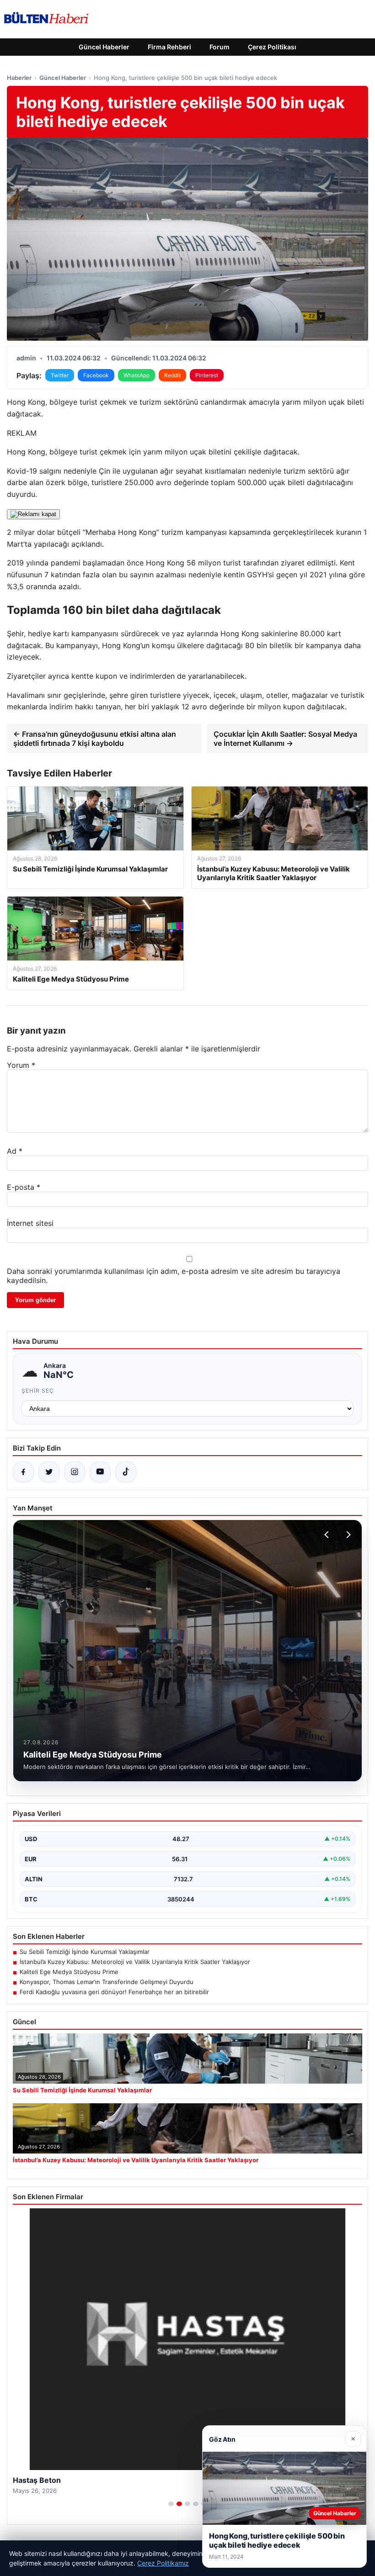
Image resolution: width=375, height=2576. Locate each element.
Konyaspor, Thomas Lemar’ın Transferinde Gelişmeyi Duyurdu (107, 1982)
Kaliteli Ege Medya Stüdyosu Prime (69, 1972)
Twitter (60, 375)
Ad (15, 1151)
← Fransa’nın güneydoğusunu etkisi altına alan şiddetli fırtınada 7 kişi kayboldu (95, 739)
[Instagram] (75, 1472)
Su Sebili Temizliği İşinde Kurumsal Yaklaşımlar (85, 1952)
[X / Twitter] (49, 1472)
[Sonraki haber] (347, 1535)
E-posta (24, 1187)
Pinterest (207, 375)
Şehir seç (38, 1391)
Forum (220, 47)
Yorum (21, 1065)
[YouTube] (100, 1472)
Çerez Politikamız (163, 2563)
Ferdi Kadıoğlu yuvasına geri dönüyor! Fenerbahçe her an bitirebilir (114, 1992)
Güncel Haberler (104, 47)
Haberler (19, 78)
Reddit (172, 375)
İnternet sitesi (30, 1223)
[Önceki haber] (328, 1535)
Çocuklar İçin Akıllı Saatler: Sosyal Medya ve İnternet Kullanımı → (285, 739)
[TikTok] (126, 1472)
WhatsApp (137, 375)
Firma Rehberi (169, 47)
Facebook (96, 375)
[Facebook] (23, 1472)
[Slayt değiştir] (171, 2504)
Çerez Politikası (272, 47)
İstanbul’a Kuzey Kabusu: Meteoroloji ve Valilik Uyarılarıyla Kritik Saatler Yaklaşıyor (135, 1962)
